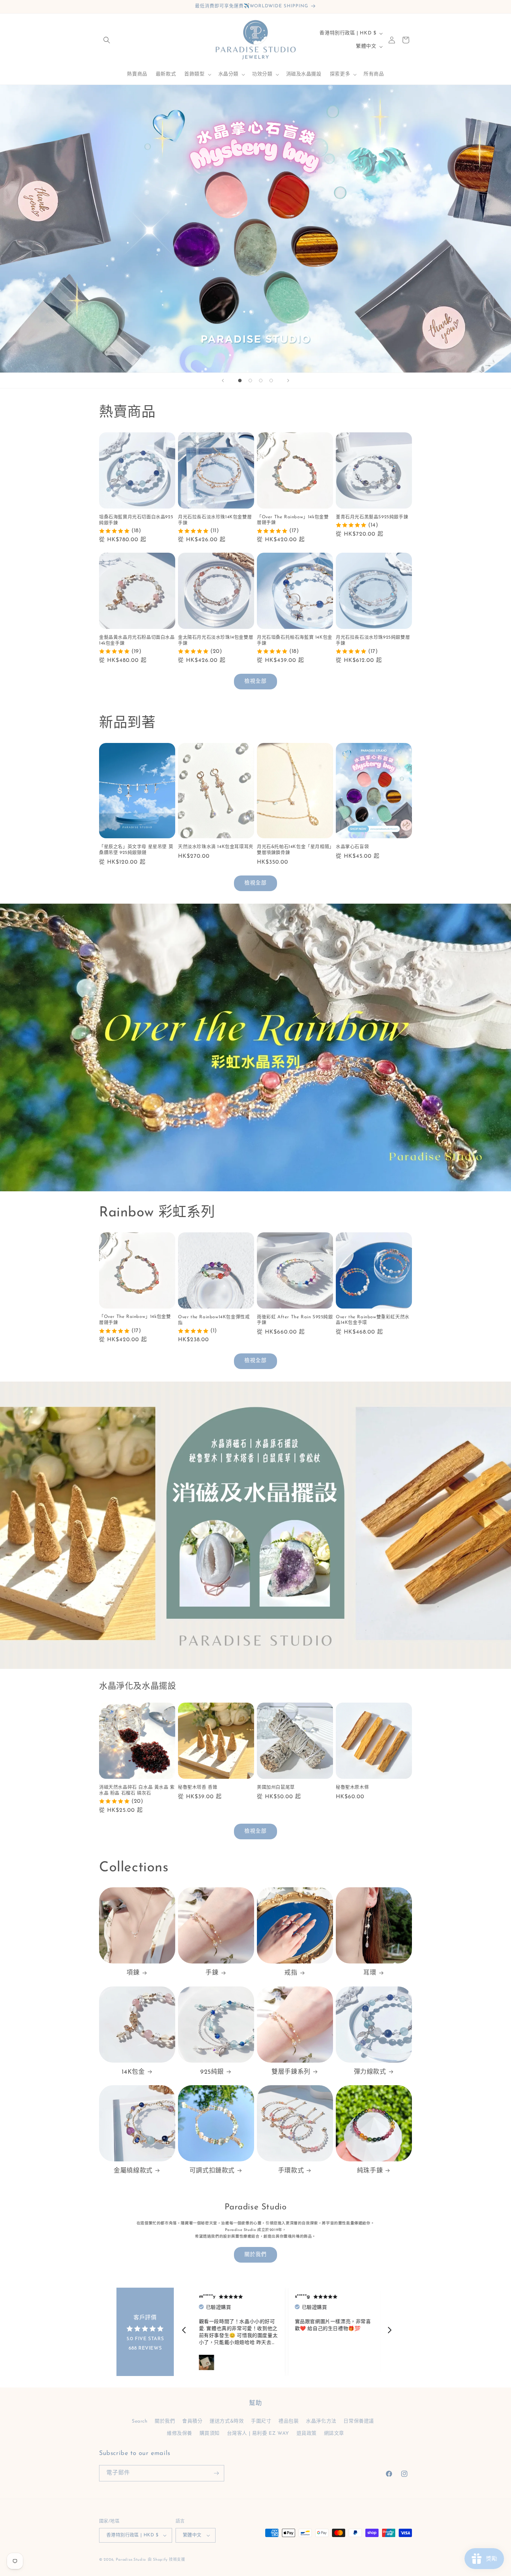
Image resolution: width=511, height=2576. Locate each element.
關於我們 (255, 2255)
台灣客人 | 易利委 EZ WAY (258, 2433)
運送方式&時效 (227, 2421)
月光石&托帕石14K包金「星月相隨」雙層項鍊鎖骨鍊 (294, 850)
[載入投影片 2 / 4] (250, 381)
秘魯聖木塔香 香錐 (198, 1787)
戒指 (291, 1973)
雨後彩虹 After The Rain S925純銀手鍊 (295, 1320)
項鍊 (133, 1973)
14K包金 (133, 2072)
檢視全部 (255, 682)
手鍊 (212, 1973)
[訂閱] (216, 2473)
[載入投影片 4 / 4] (271, 381)
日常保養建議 (359, 2421)
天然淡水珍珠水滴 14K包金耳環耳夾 (216, 847)
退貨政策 (307, 2433)
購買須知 (210, 2433)
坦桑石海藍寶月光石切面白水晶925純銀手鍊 (136, 520)
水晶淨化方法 (321, 2421)
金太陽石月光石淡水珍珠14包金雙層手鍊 (216, 640)
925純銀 (212, 2072)
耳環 (370, 1973)
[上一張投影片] (223, 381)
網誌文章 (334, 2433)
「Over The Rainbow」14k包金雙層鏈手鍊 (293, 520)
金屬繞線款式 (133, 2171)
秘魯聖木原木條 (352, 1787)
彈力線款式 (370, 2072)
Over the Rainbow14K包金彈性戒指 (214, 1320)
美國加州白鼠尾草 (276, 1787)
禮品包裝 (289, 2421)
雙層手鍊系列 (291, 2072)
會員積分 (192, 2421)
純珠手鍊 (370, 2171)
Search (140, 2421)
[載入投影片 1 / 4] (240, 381)
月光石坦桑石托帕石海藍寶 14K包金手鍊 (295, 640)
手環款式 (291, 2171)
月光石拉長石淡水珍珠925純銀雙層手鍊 (373, 640)
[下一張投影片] (288, 381)
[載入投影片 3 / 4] (261, 381)
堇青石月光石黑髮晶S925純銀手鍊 (372, 517)
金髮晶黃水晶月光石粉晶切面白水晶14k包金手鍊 (137, 640)
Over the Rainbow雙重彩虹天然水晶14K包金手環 (373, 1320)
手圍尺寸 (261, 2421)
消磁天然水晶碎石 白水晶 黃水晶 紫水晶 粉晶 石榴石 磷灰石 (137, 1790)
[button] (107, 40)
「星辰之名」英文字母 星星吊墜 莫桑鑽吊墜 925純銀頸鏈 (136, 850)
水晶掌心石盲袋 (352, 847)
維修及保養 (180, 2433)
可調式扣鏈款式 (212, 2171)
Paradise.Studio (131, 2560)
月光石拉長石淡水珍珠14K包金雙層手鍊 (215, 520)
